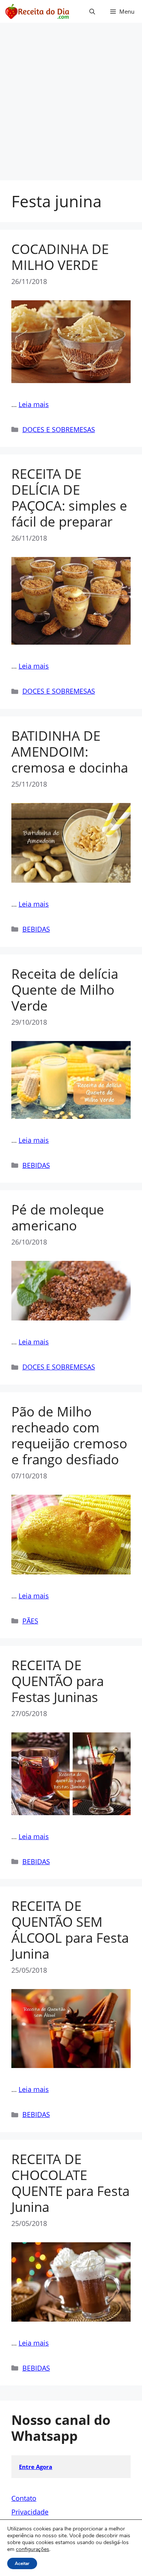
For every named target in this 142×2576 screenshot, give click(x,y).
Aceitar (22, 2563)
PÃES (30, 1621)
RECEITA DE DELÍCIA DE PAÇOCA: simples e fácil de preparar (69, 498)
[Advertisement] (71, 105)
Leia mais (34, 404)
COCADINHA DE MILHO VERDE (60, 257)
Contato (24, 2498)
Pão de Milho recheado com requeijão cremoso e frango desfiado (69, 1435)
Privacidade (30, 2512)
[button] (92, 11)
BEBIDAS (36, 929)
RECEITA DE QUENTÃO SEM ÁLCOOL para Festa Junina (70, 1930)
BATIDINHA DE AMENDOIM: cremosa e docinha (70, 752)
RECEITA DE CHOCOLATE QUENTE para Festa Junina (70, 2183)
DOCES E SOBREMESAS (59, 429)
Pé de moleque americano (58, 1217)
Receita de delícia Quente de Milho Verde (65, 990)
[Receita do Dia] (37, 11)
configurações (33, 2549)
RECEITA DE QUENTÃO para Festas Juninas (58, 1681)
